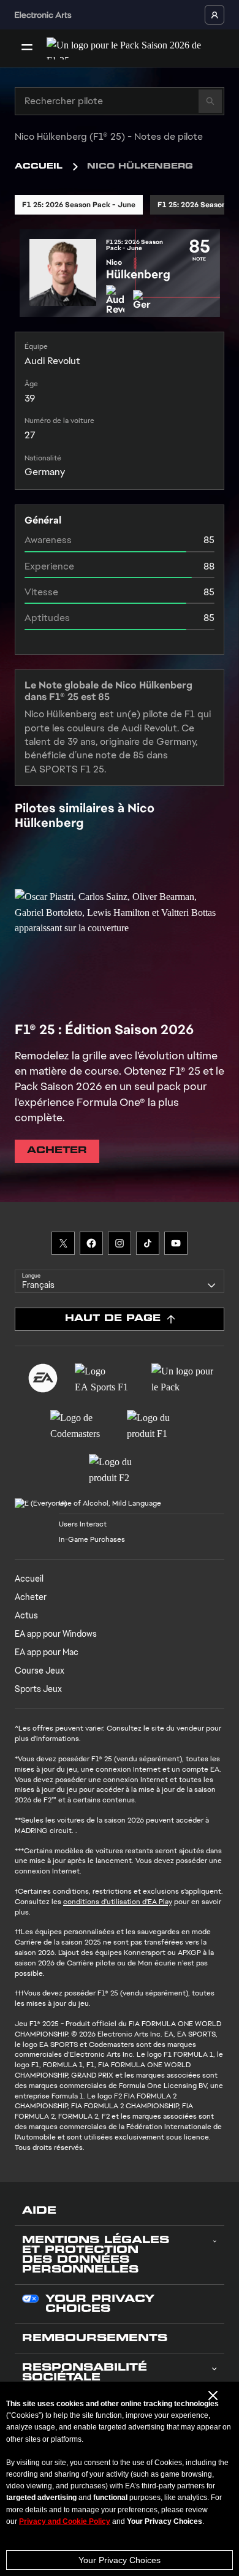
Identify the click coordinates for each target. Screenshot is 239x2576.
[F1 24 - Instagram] (120, 1243)
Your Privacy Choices (120, 2560)
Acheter (31, 1597)
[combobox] (120, 1281)
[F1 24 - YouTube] (176, 1243)
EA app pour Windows (56, 1634)
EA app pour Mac (47, 1652)
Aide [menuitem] (39, 2211)
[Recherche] (210, 101)
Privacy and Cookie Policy (65, 2521)
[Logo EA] (43, 1378)
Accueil (39, 167)
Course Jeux (40, 1671)
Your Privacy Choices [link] (100, 2304)
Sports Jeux (38, 1689)
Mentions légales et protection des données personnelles (96, 2255)
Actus (26, 1615)
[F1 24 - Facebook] (91, 1243)
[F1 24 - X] (63, 1243)
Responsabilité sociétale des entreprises (90, 2378)
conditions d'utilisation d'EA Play (118, 1902)
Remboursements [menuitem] (95, 2339)
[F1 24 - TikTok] (148, 1243)
